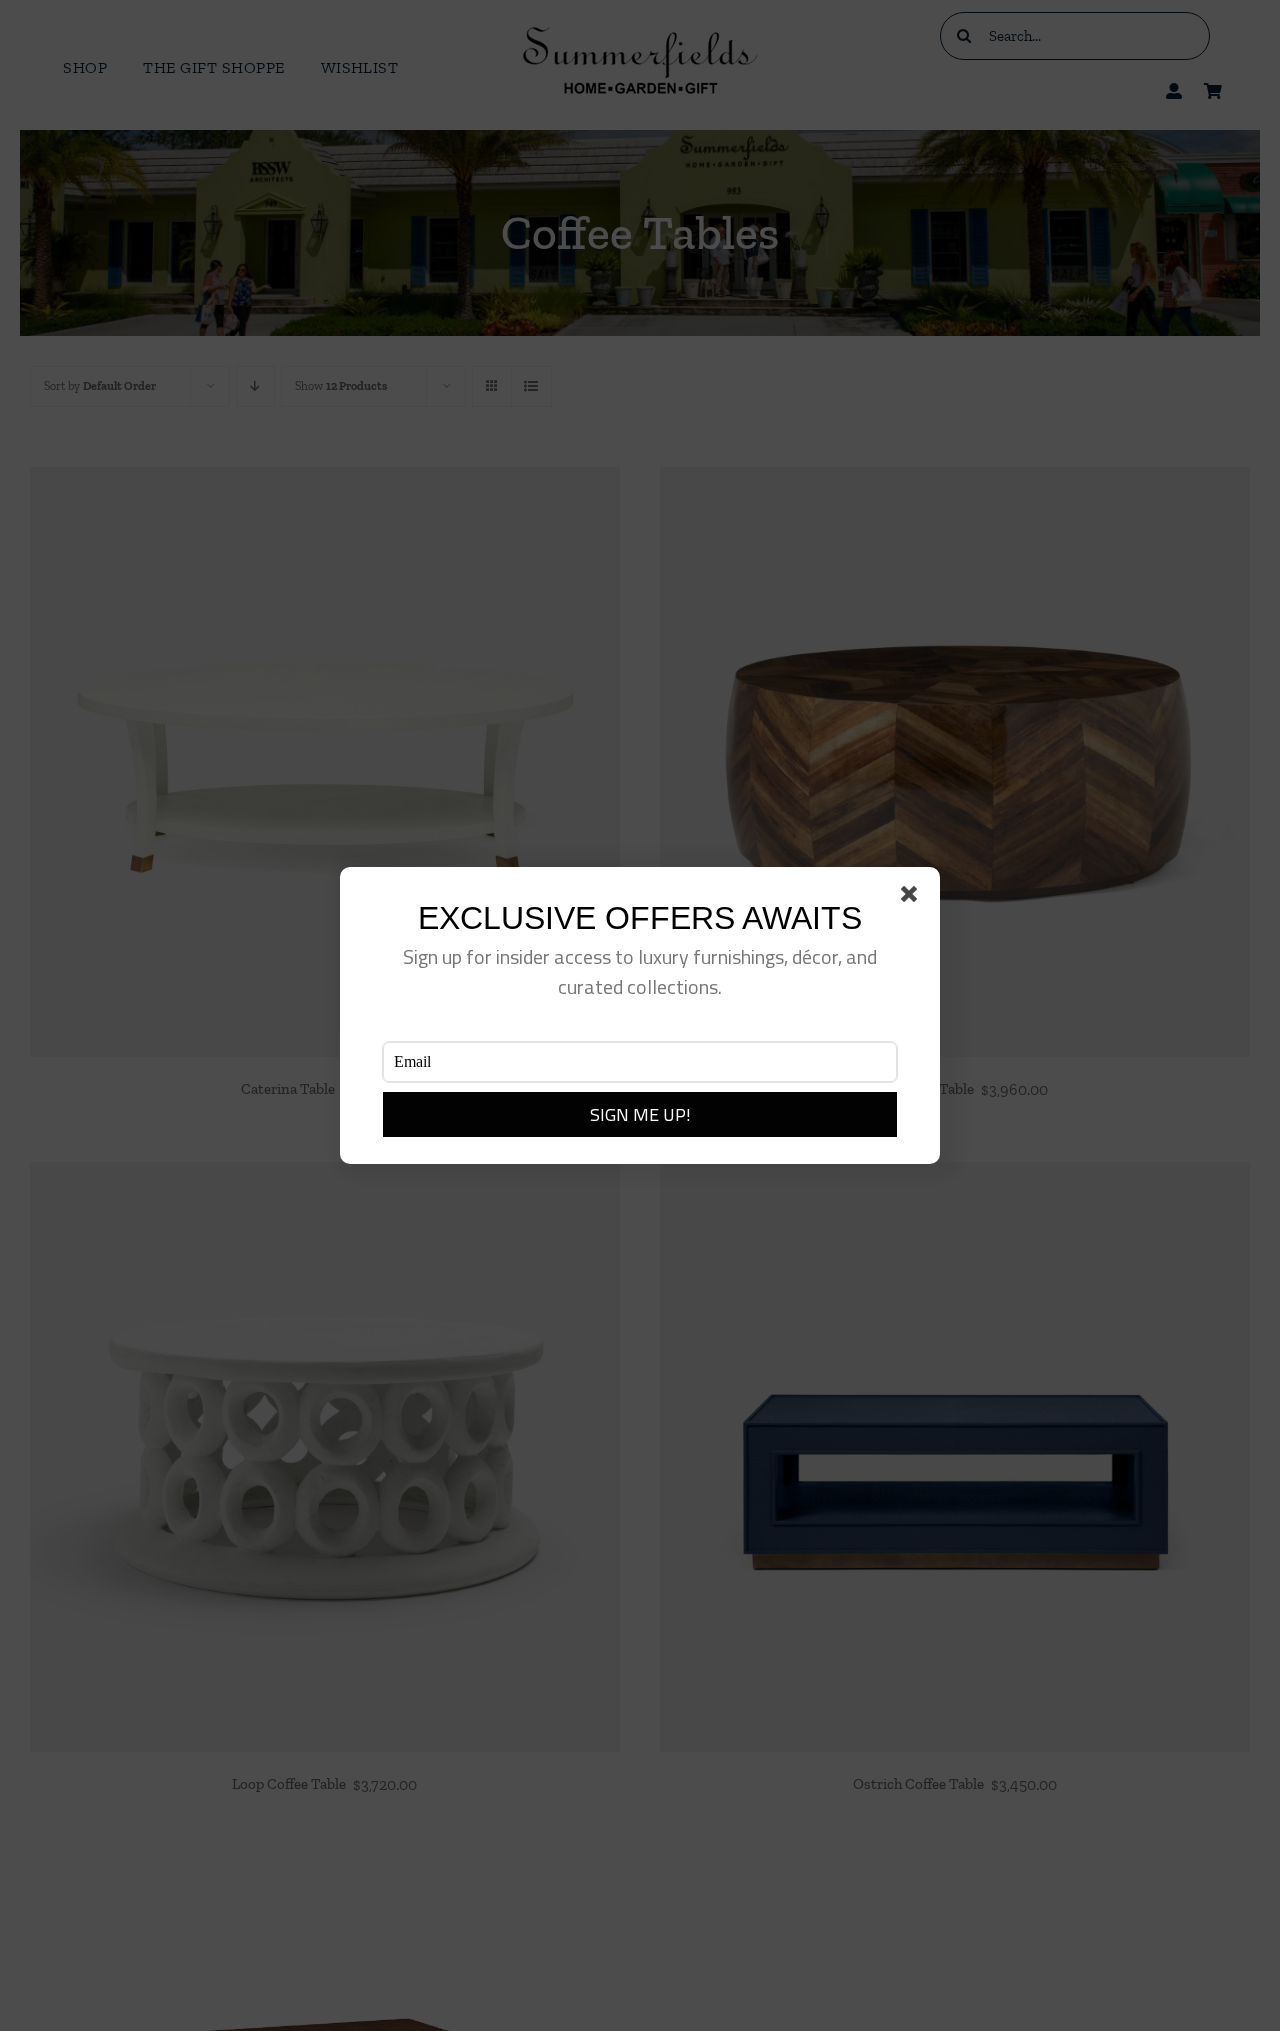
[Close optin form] (913, 898)
